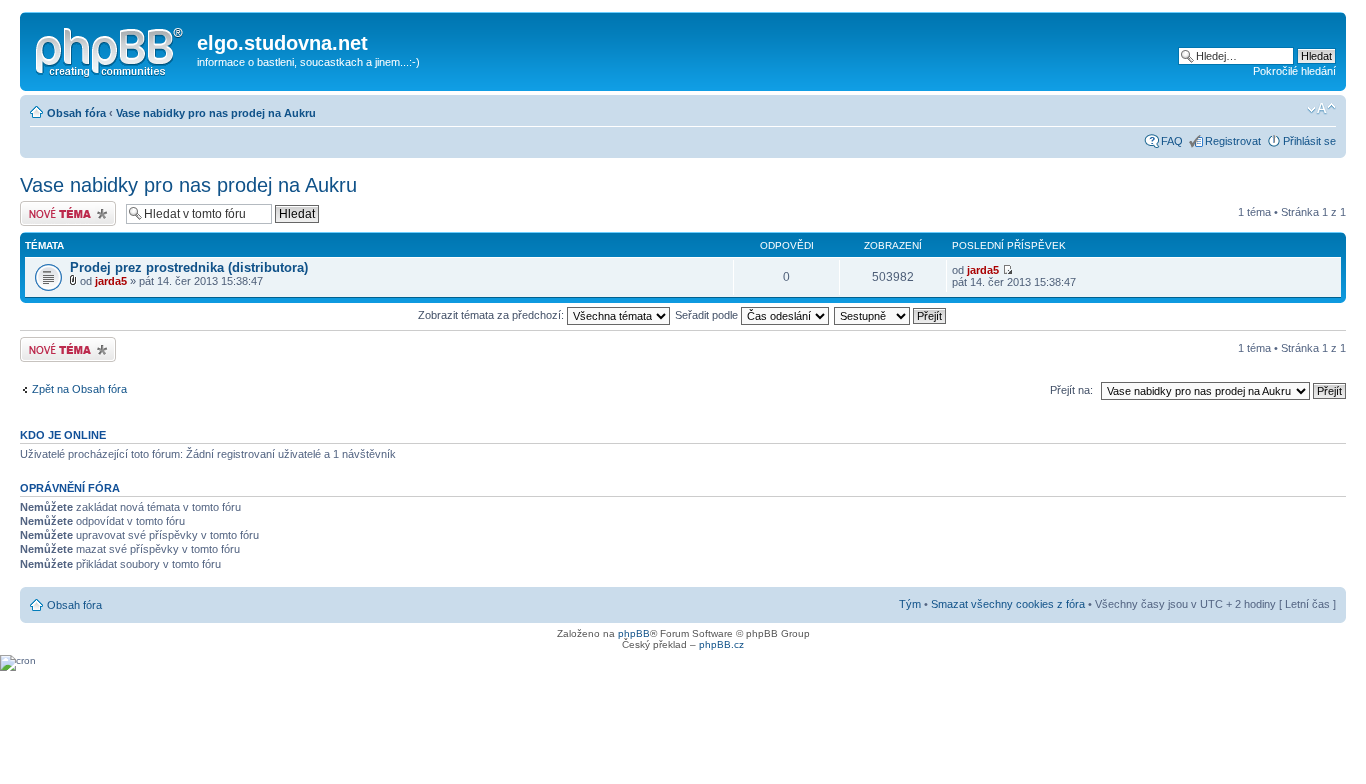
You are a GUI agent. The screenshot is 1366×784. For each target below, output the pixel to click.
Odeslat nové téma (66, 207)
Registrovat (1233, 141)
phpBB (634, 633)
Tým (910, 604)
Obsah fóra (76, 113)
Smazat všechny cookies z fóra (1008, 604)
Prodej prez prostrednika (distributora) (189, 267)
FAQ (1172, 141)
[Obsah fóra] (111, 49)
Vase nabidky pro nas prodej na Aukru (216, 113)
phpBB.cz (721, 644)
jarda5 (111, 281)
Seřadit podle (708, 315)
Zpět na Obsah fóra (79, 389)
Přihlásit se (1309, 141)
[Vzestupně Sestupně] (891, 315)
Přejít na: (1071, 390)
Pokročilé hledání (1294, 71)
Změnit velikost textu (1321, 109)
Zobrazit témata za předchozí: (492, 315)
